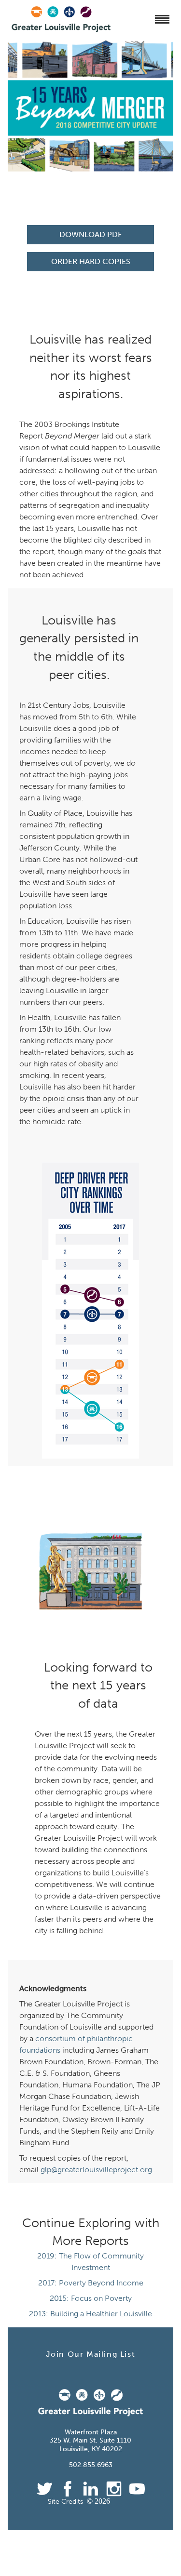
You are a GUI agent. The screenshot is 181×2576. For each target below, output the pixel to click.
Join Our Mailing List (91, 2354)
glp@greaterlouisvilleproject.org (96, 2170)
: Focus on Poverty (91, 2298)
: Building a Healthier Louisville (90, 2314)
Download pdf (90, 234)
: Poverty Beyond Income (91, 2283)
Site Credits (65, 2502)
